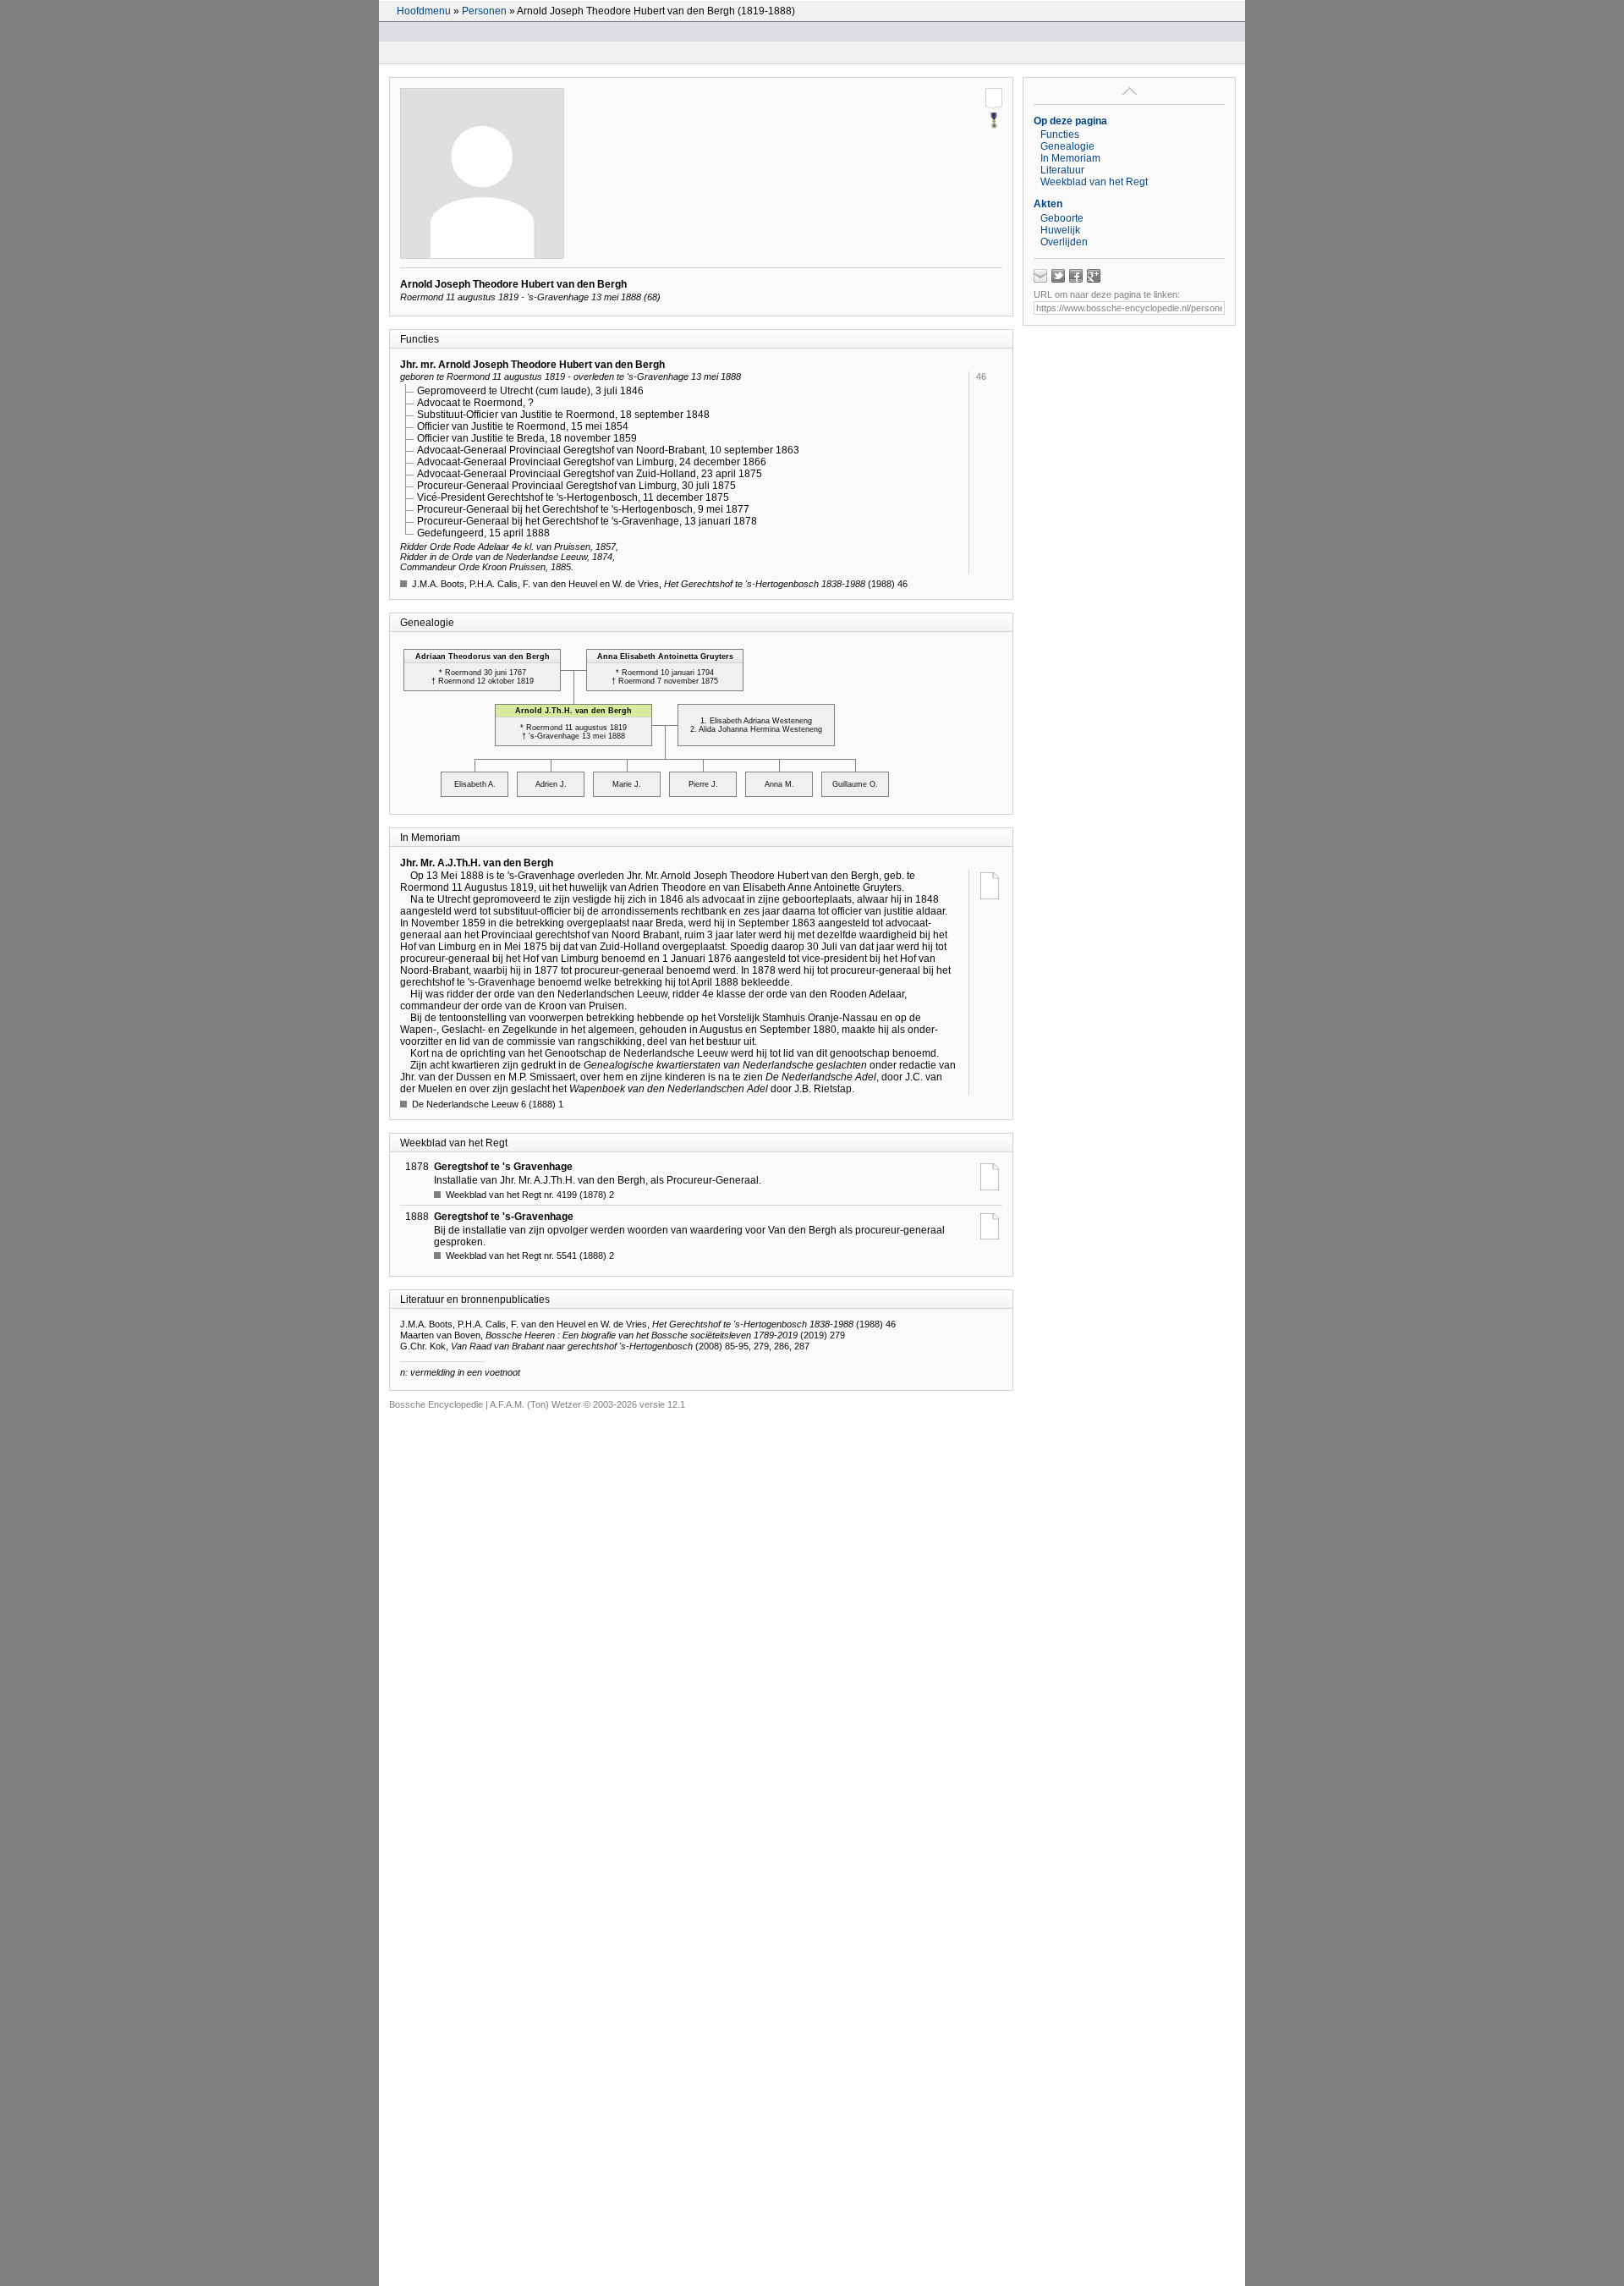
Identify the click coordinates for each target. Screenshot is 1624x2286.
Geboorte (1062, 218)
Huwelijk (1060, 230)
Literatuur (1062, 170)
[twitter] (1058, 276)
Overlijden (1064, 242)
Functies (1060, 135)
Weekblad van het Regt (1094, 182)
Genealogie (1067, 146)
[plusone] (1094, 276)
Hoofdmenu (424, 11)
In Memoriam (1070, 158)
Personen (484, 11)
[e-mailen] (1040, 276)
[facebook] (1076, 276)
